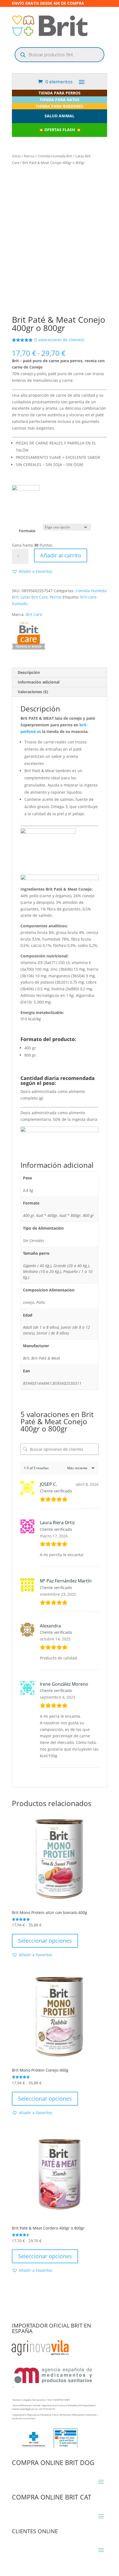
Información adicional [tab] (39, 682)
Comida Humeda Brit (55, 156)
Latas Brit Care (34, 597)
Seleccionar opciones (45, 1941)
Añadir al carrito (61, 555)
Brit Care (34, 614)
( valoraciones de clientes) (59, 340)
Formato (27, 531)
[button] (32, 571)
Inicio (16, 156)
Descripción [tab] (29, 672)
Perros (29, 156)
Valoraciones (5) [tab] (33, 692)
